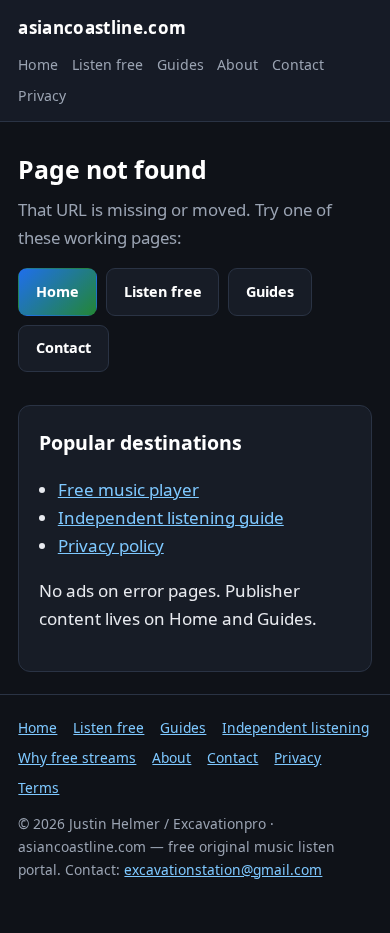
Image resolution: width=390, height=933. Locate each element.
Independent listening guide (171, 517)
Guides (180, 64)
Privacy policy (111, 545)
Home (38, 64)
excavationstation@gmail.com (223, 869)
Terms (38, 787)
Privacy (42, 95)
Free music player (128, 489)
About (237, 64)
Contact (298, 64)
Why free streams (77, 757)
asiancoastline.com (102, 27)
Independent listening (295, 727)
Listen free (107, 64)
